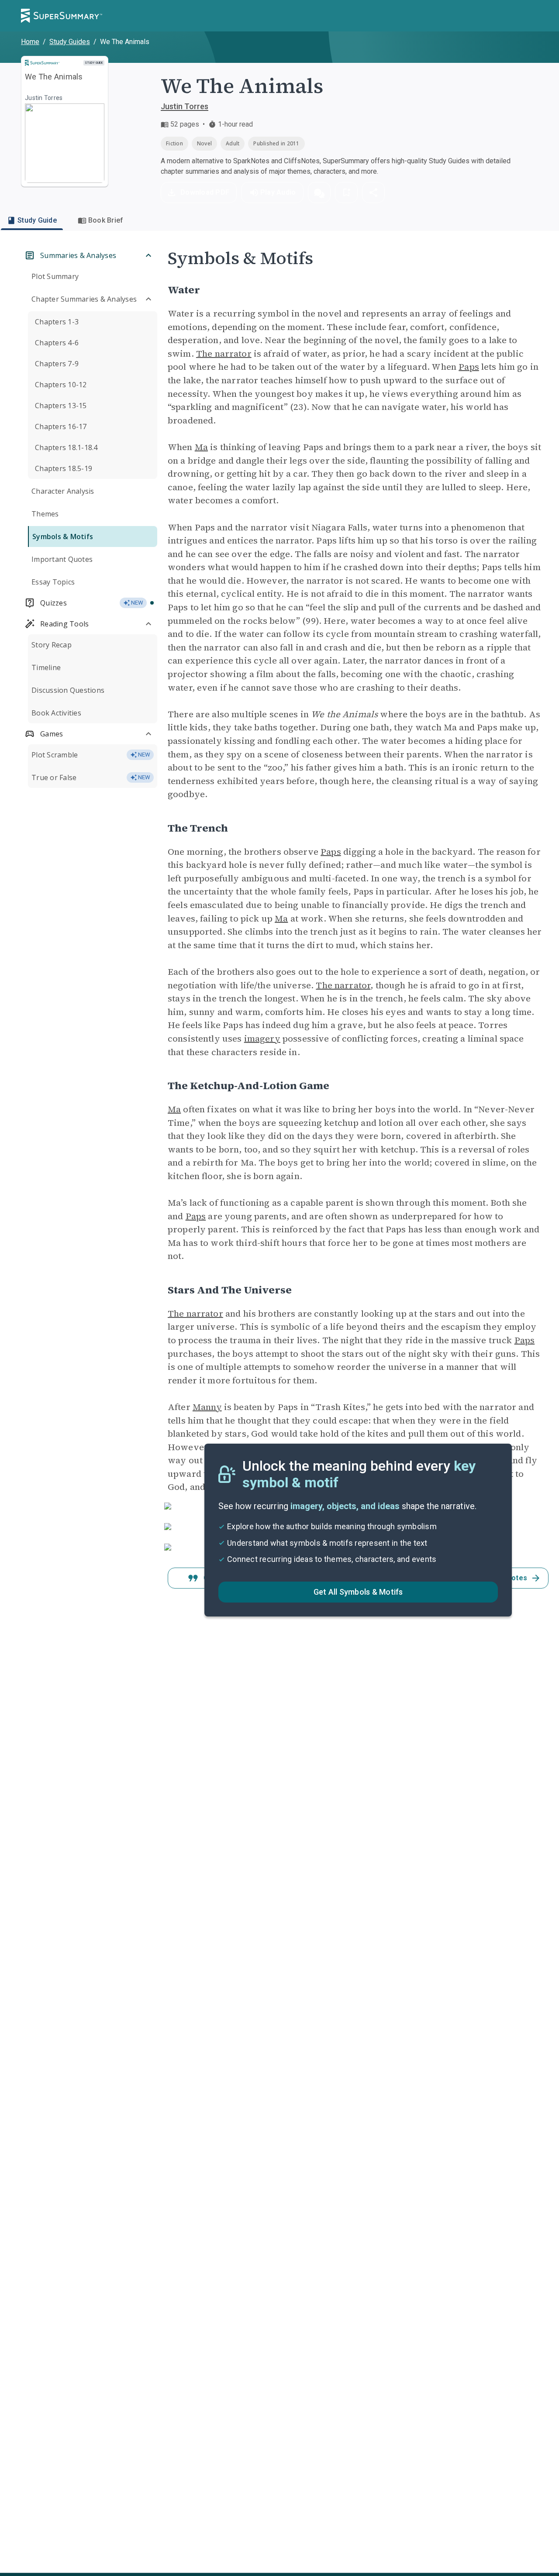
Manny (207, 1407)
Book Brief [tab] (106, 220)
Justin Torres (185, 106)
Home (30, 42)
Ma (201, 447)
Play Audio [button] (278, 192)
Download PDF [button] (205, 192)
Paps (469, 367)
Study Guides (70, 42)
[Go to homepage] (62, 16)
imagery (262, 1039)
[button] (319, 193)
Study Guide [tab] (37, 220)
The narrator (224, 354)
